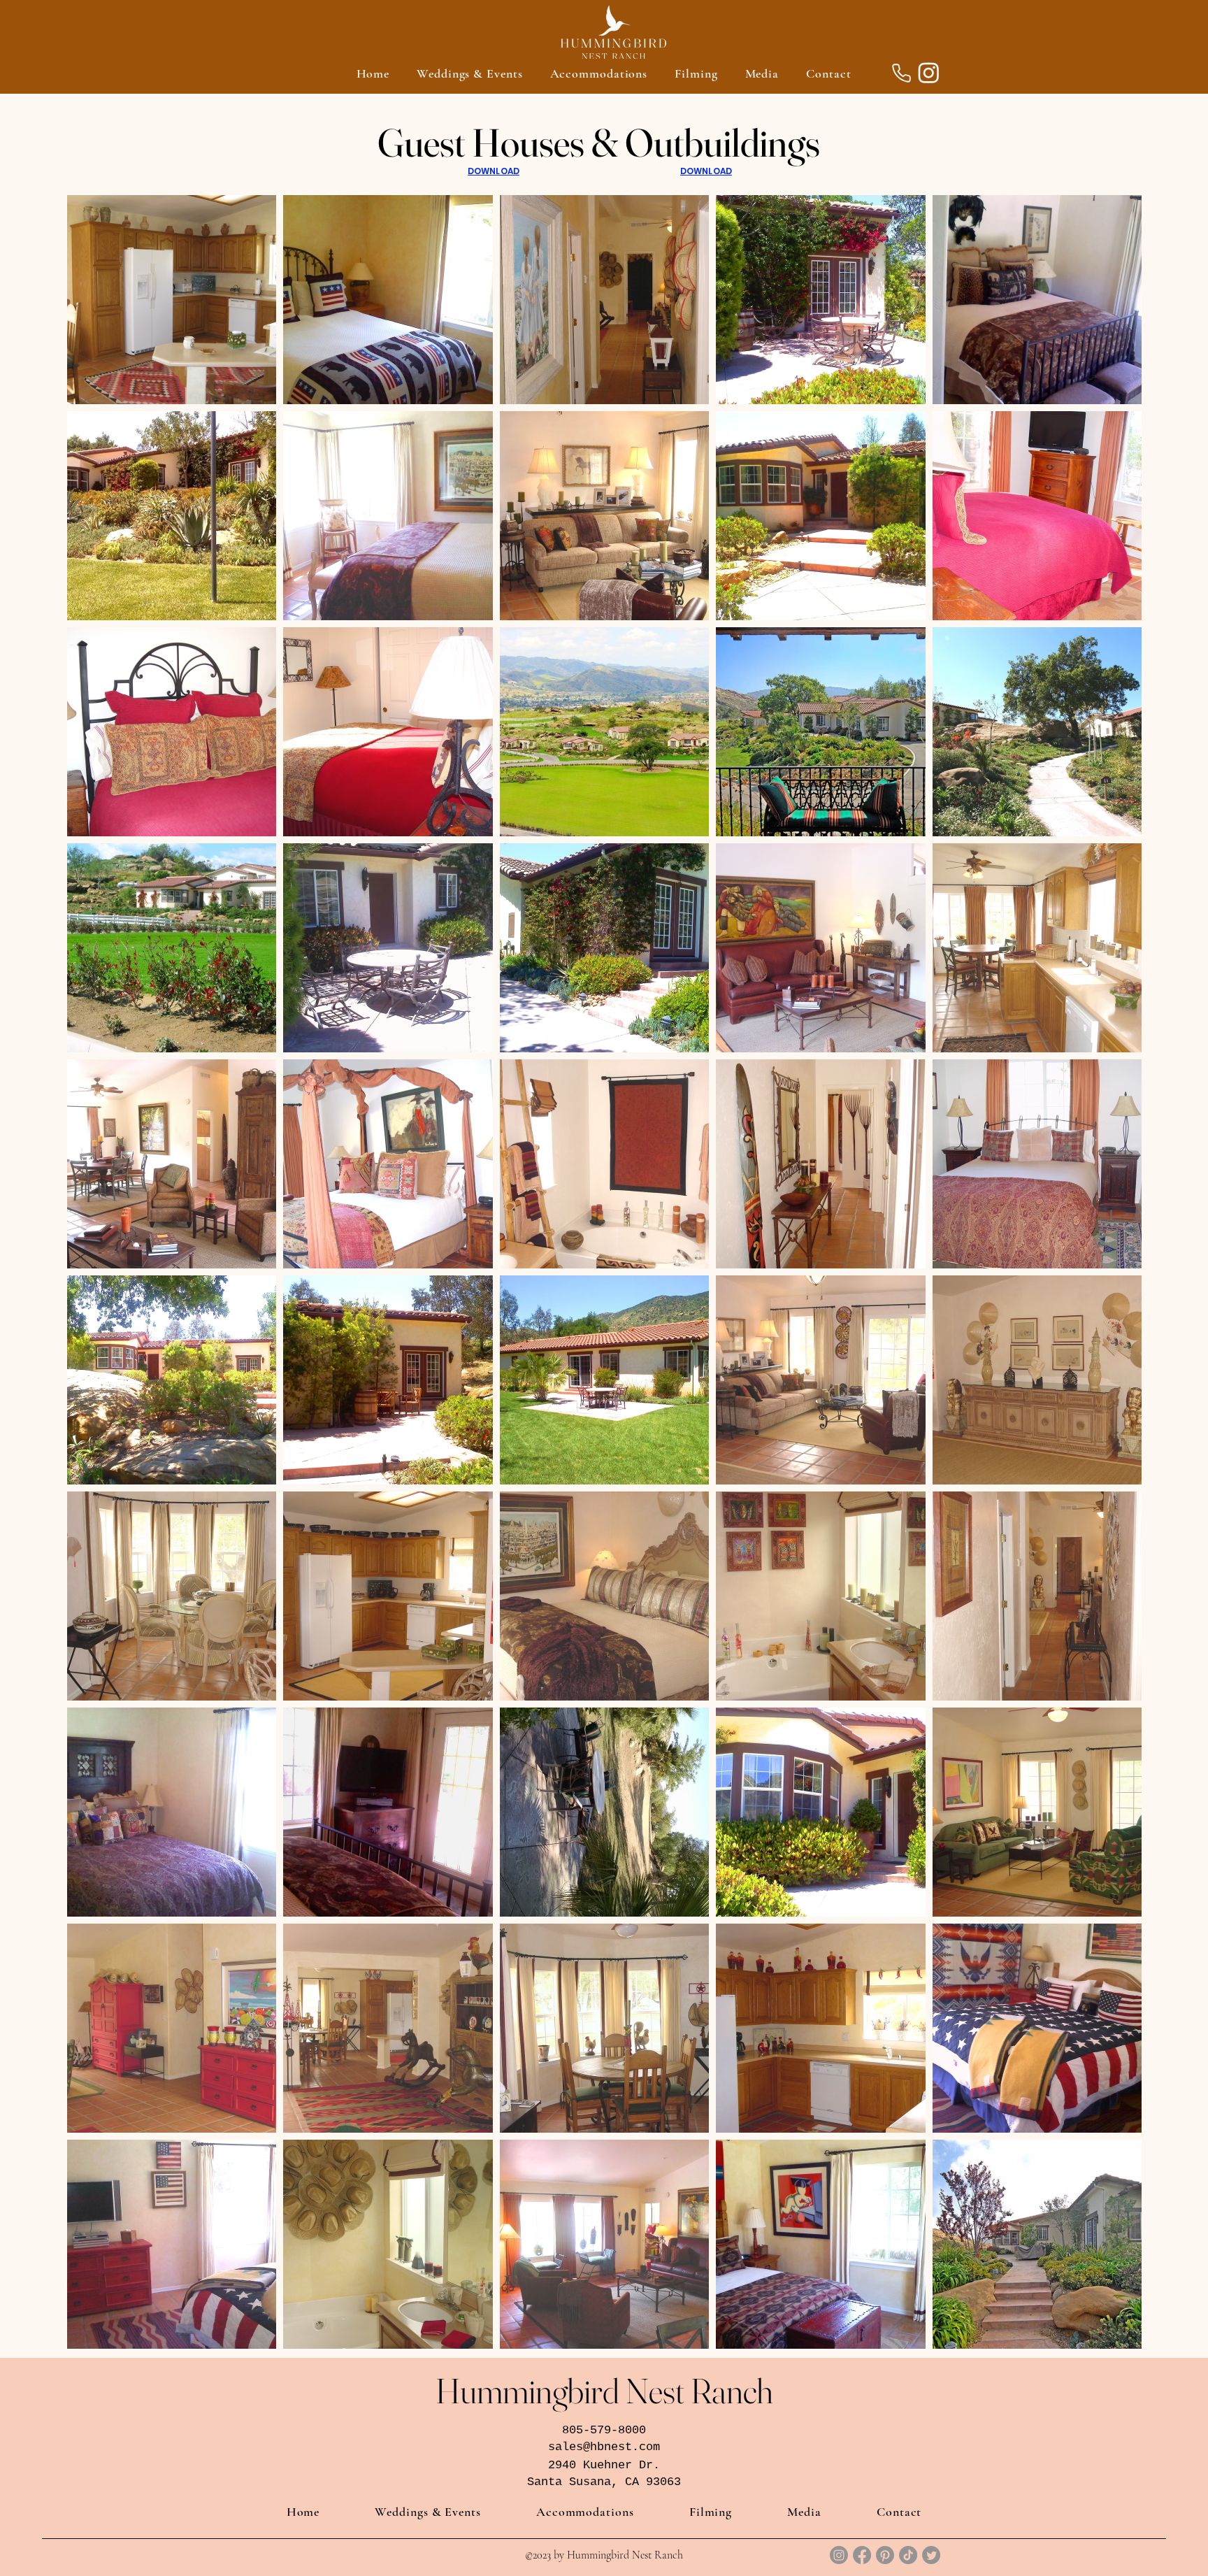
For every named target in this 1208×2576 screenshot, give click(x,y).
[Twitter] (931, 2555)
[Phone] (901, 73)
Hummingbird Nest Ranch (604, 2391)
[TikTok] (908, 2555)
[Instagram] (929, 72)
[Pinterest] (885, 2555)
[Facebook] (862, 2555)
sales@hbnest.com (604, 2447)
